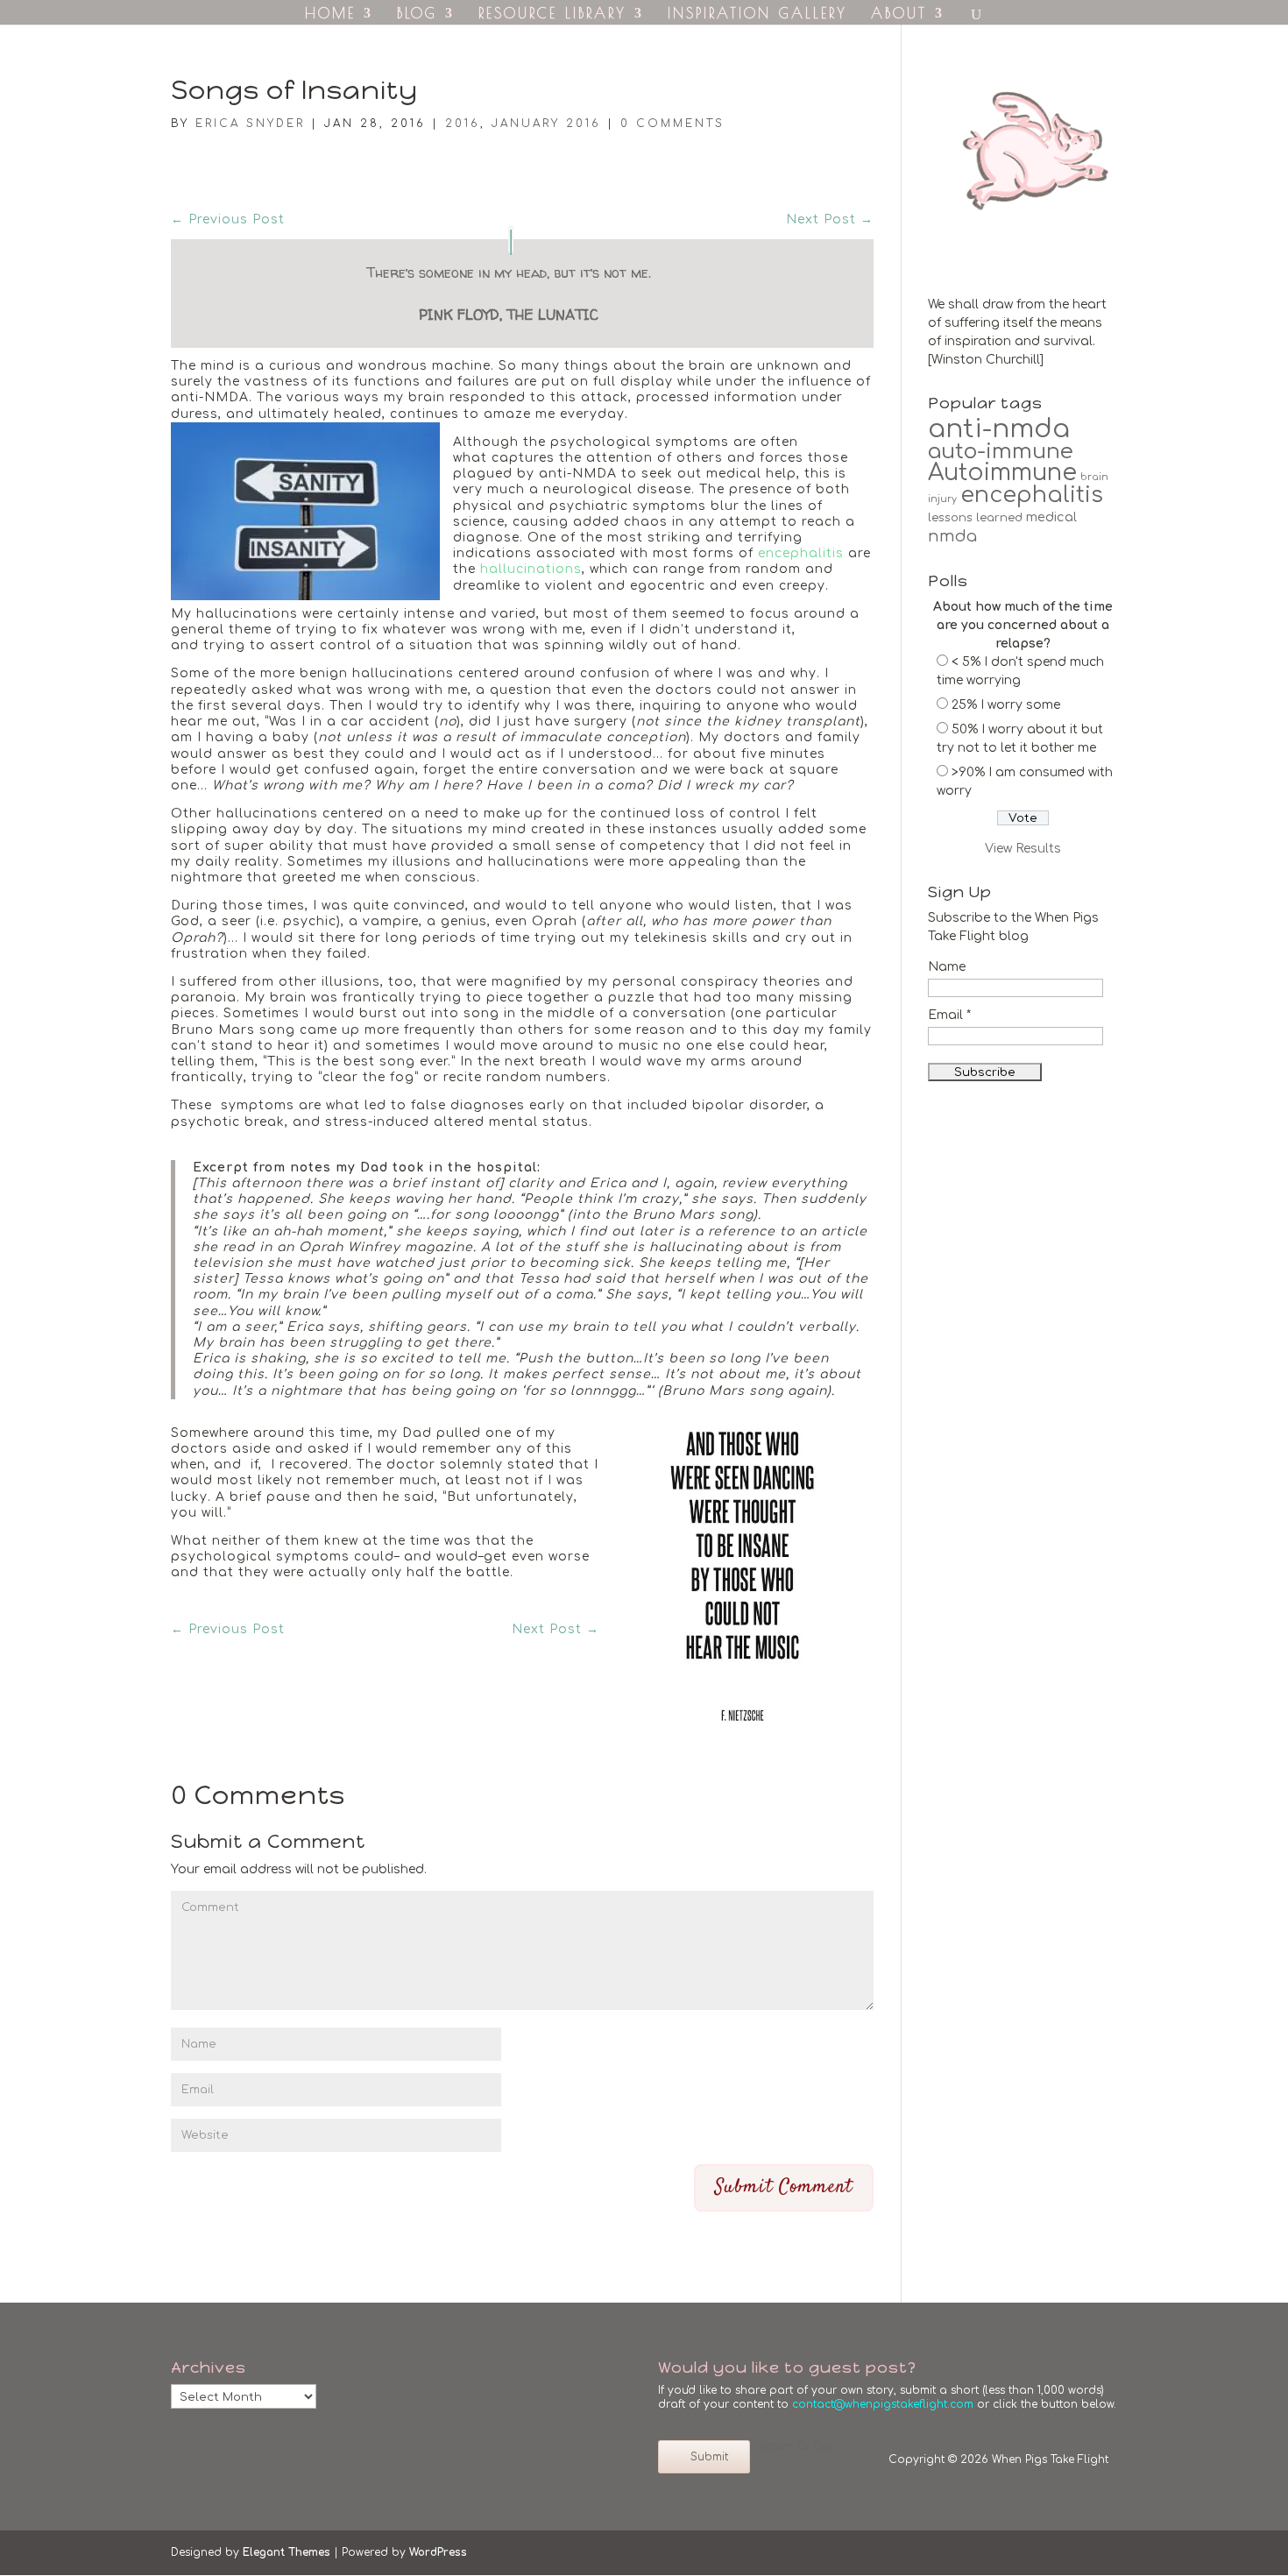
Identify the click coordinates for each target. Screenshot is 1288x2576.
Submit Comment (784, 2187)
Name (947, 967)
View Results (1023, 849)
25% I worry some (1006, 705)
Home (330, 14)
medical (1051, 517)
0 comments (672, 124)
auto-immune (1001, 452)
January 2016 (546, 124)
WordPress (438, 2552)
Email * (949, 1015)
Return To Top (796, 2446)
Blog (417, 14)
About (899, 14)
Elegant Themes (287, 2552)
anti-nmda (999, 429)
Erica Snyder (250, 124)
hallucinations (531, 569)
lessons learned (975, 518)
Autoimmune (1002, 473)
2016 (463, 124)
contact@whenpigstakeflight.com (883, 2404)
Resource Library (552, 14)
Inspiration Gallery (757, 14)
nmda (952, 536)
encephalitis (801, 553)
